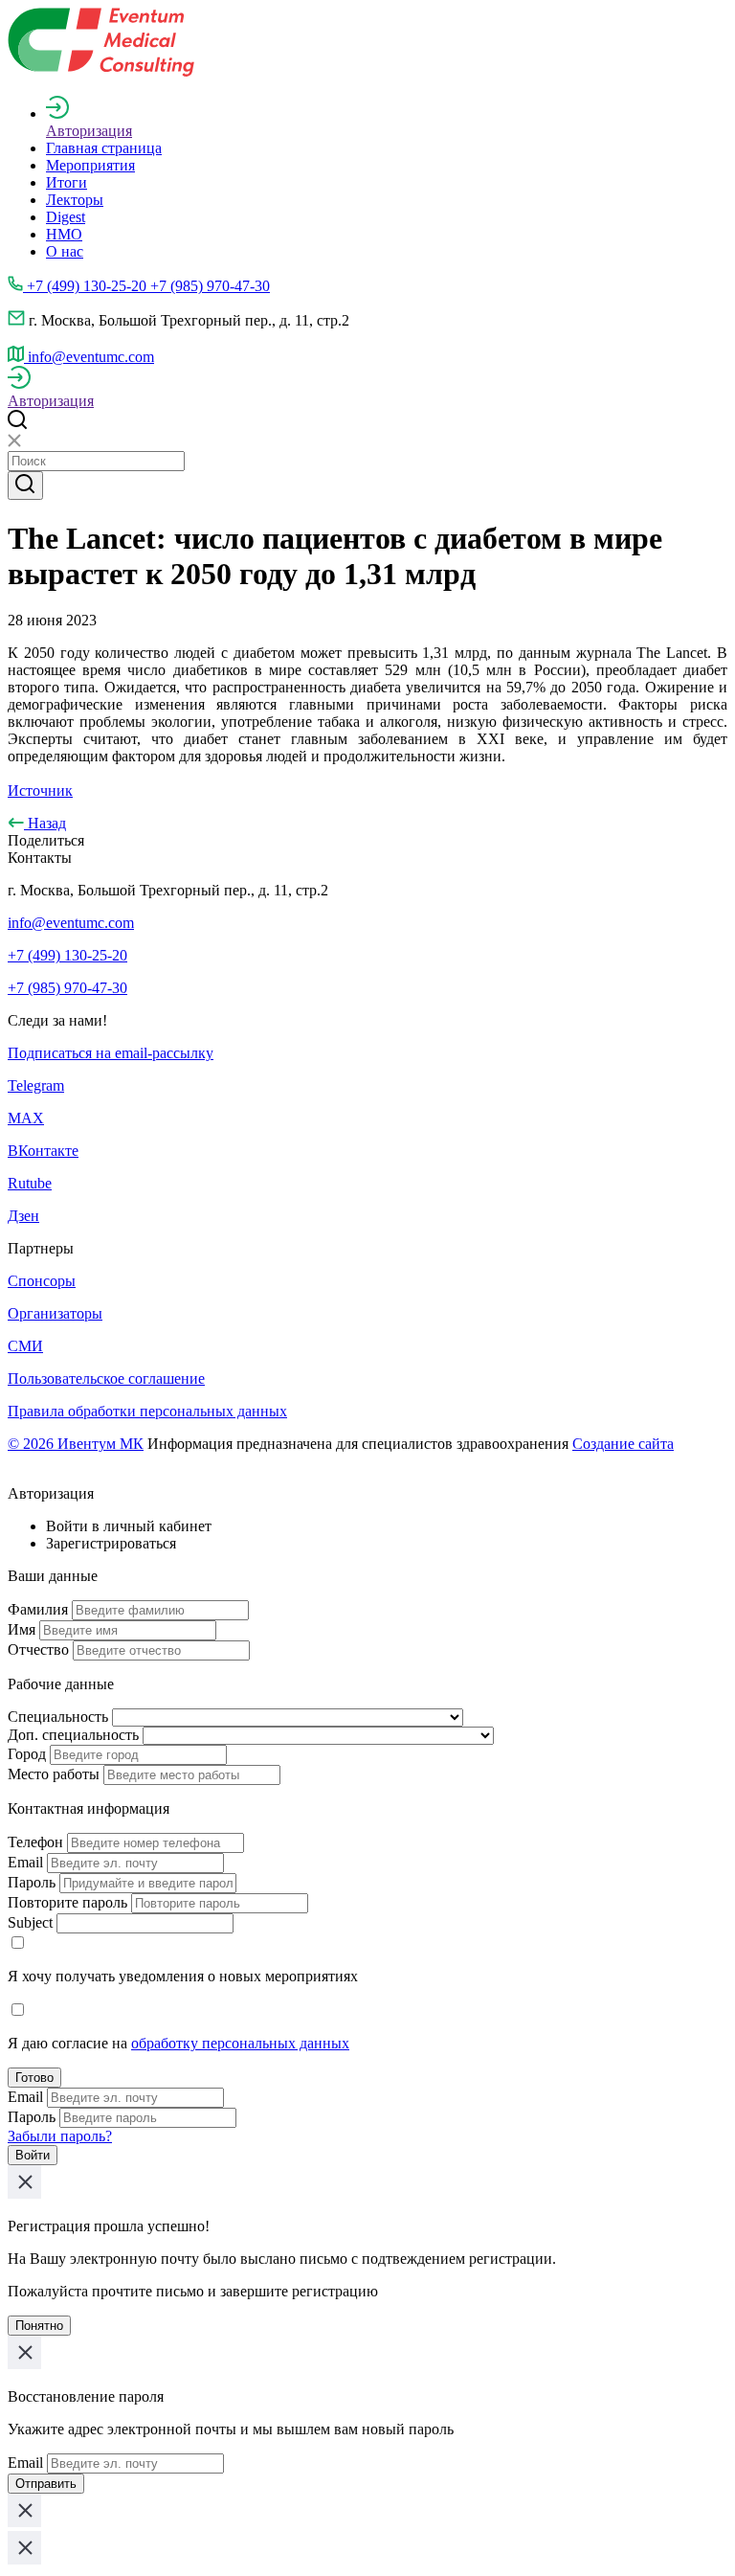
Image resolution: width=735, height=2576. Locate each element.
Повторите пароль (67, 1902)
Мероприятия (90, 165)
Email (25, 1862)
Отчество (38, 1650)
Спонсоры (42, 1281)
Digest (66, 217)
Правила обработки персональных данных (147, 1411)
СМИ (25, 1346)
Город (27, 1754)
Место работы (54, 1774)
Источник (40, 791)
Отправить (46, 2484)
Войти (33, 2155)
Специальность (58, 1717)
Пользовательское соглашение (106, 1378)
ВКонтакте (43, 1151)
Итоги (67, 182)
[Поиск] (25, 486)
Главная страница (104, 148)
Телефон (35, 1842)
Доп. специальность (73, 1735)
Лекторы (75, 200)
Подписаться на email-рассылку (111, 1053)
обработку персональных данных (240, 2043)
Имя (22, 1629)
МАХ (26, 1118)
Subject (30, 1922)
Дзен (23, 1216)
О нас (65, 251)
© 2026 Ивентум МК (76, 1444)
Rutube (30, 1183)
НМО (64, 234)
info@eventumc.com (71, 923)
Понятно (39, 2326)
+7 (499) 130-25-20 (67, 955)
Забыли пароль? (60, 2136)
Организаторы (55, 1313)
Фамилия (38, 1609)
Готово (34, 2078)
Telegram (36, 1085)
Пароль (32, 1882)
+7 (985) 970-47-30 (67, 988)
